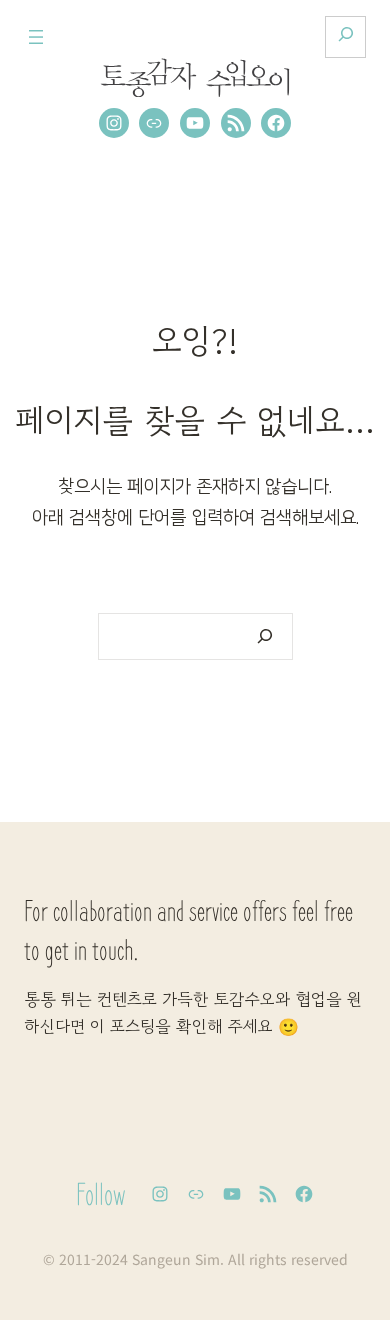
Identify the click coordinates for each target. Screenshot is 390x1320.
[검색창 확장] (345, 37)
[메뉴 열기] (36, 37)
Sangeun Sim (176, 1259)
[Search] (264, 636)
